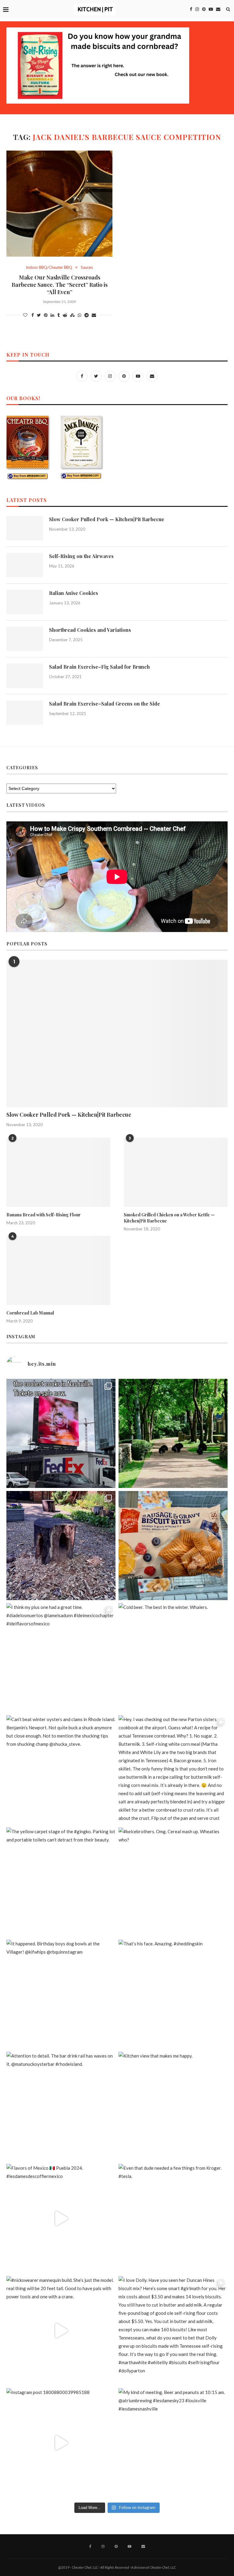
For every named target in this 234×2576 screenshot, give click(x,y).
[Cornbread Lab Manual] (58, 1270)
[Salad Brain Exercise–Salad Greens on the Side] (25, 713)
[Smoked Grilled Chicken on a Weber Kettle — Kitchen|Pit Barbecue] (176, 1172)
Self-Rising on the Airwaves (81, 556)
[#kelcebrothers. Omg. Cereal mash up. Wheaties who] (173, 1882)
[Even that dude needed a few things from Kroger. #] (173, 2218)
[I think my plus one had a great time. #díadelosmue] (61, 1658)
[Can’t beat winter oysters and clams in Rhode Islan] (61, 1770)
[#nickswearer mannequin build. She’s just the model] (61, 2331)
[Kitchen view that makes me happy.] (173, 2106)
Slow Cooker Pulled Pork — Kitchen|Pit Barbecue (107, 519)
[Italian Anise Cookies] (25, 602)
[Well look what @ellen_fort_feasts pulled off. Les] (61, 1433)
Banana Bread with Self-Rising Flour (44, 1215)
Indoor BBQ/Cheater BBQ (49, 267)
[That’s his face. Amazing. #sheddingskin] (173, 1994)
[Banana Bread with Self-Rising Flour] (58, 1172)
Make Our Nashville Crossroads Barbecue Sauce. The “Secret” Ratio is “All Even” (60, 285)
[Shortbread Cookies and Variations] (25, 639)
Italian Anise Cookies (74, 593)
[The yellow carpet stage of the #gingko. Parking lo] (61, 1882)
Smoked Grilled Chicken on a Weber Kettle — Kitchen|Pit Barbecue (169, 1218)
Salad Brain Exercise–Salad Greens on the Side (105, 704)
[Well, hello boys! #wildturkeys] (173, 1433)
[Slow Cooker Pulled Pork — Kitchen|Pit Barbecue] (25, 528)
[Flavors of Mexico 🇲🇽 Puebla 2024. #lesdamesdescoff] (61, 2218)
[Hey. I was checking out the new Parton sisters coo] (173, 1770)
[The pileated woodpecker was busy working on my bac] (61, 1546)
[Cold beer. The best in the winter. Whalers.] (173, 1658)
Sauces (87, 267)
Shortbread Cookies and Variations (90, 630)
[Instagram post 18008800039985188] (61, 2443)
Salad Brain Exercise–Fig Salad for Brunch (99, 667)
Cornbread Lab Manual (30, 1313)
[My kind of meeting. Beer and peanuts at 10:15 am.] (173, 2443)
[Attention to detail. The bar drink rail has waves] (61, 2106)
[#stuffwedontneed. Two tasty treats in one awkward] (173, 1546)
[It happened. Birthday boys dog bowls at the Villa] (61, 1994)
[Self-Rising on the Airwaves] (25, 565)
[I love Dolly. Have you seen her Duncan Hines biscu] (173, 2331)
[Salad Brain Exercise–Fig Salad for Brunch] (25, 676)
